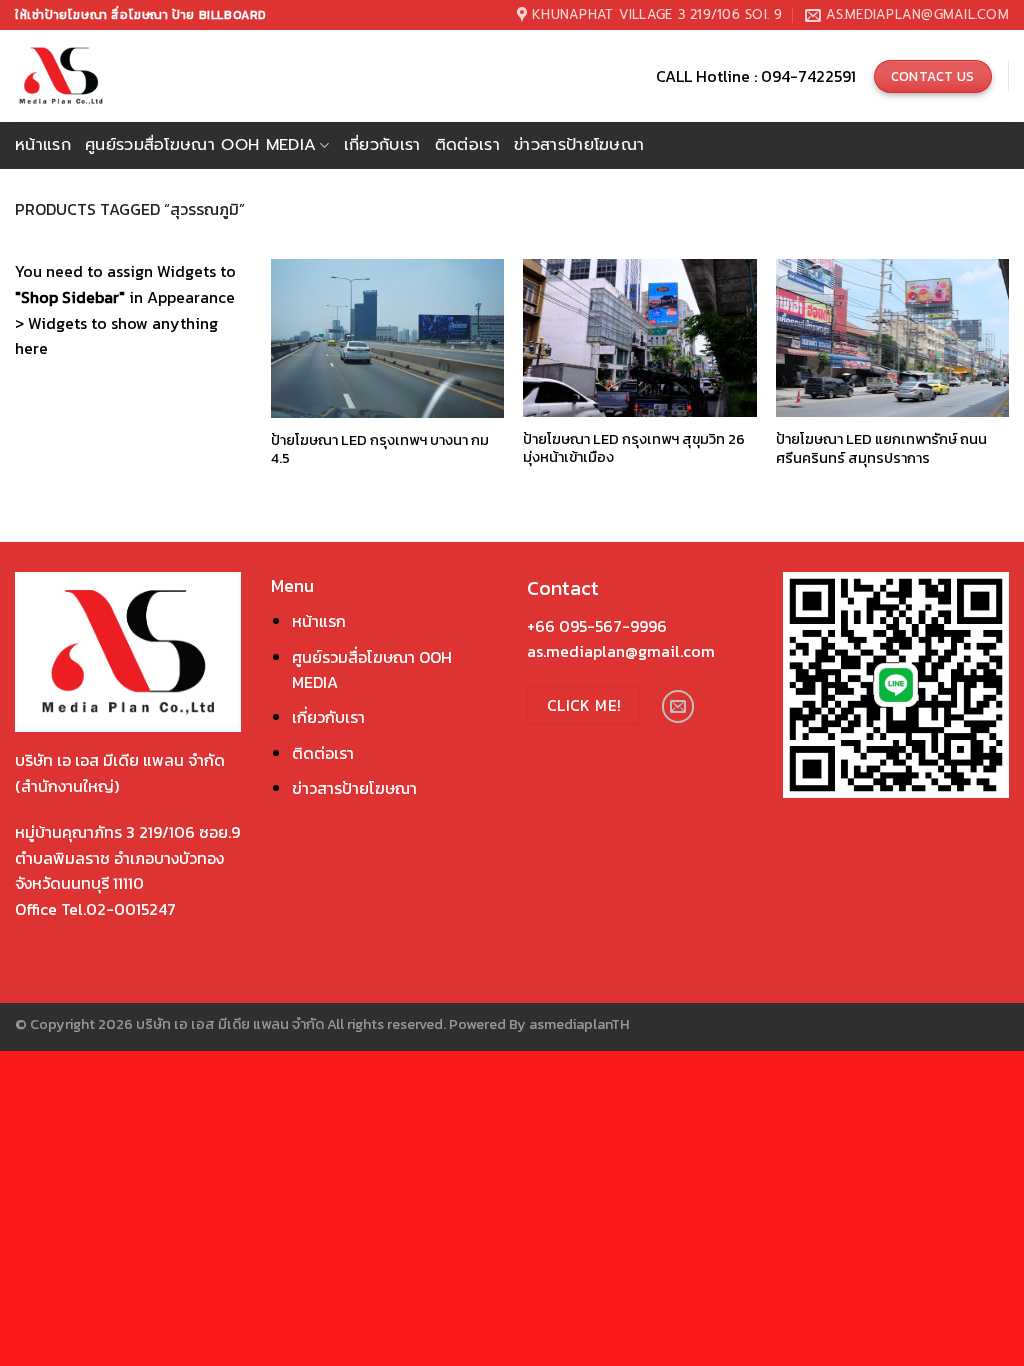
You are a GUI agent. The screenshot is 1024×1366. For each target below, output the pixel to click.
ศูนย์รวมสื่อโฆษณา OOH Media (200, 145)
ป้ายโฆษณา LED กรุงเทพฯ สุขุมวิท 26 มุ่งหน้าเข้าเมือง (634, 448)
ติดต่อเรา (467, 145)
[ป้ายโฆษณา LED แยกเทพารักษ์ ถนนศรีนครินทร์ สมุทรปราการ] (892, 338)
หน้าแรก (43, 145)
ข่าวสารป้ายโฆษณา (579, 145)
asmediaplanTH (579, 1024)
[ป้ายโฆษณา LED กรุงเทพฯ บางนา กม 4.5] (387, 338)
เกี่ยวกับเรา (382, 145)
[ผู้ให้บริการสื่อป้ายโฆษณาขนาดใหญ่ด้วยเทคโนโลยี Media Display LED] (98, 76)
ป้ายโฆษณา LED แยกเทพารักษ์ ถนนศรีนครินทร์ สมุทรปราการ (881, 448)
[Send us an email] (678, 706)
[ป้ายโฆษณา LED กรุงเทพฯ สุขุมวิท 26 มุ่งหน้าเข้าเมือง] (639, 337)
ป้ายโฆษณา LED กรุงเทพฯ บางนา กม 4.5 (380, 449)
